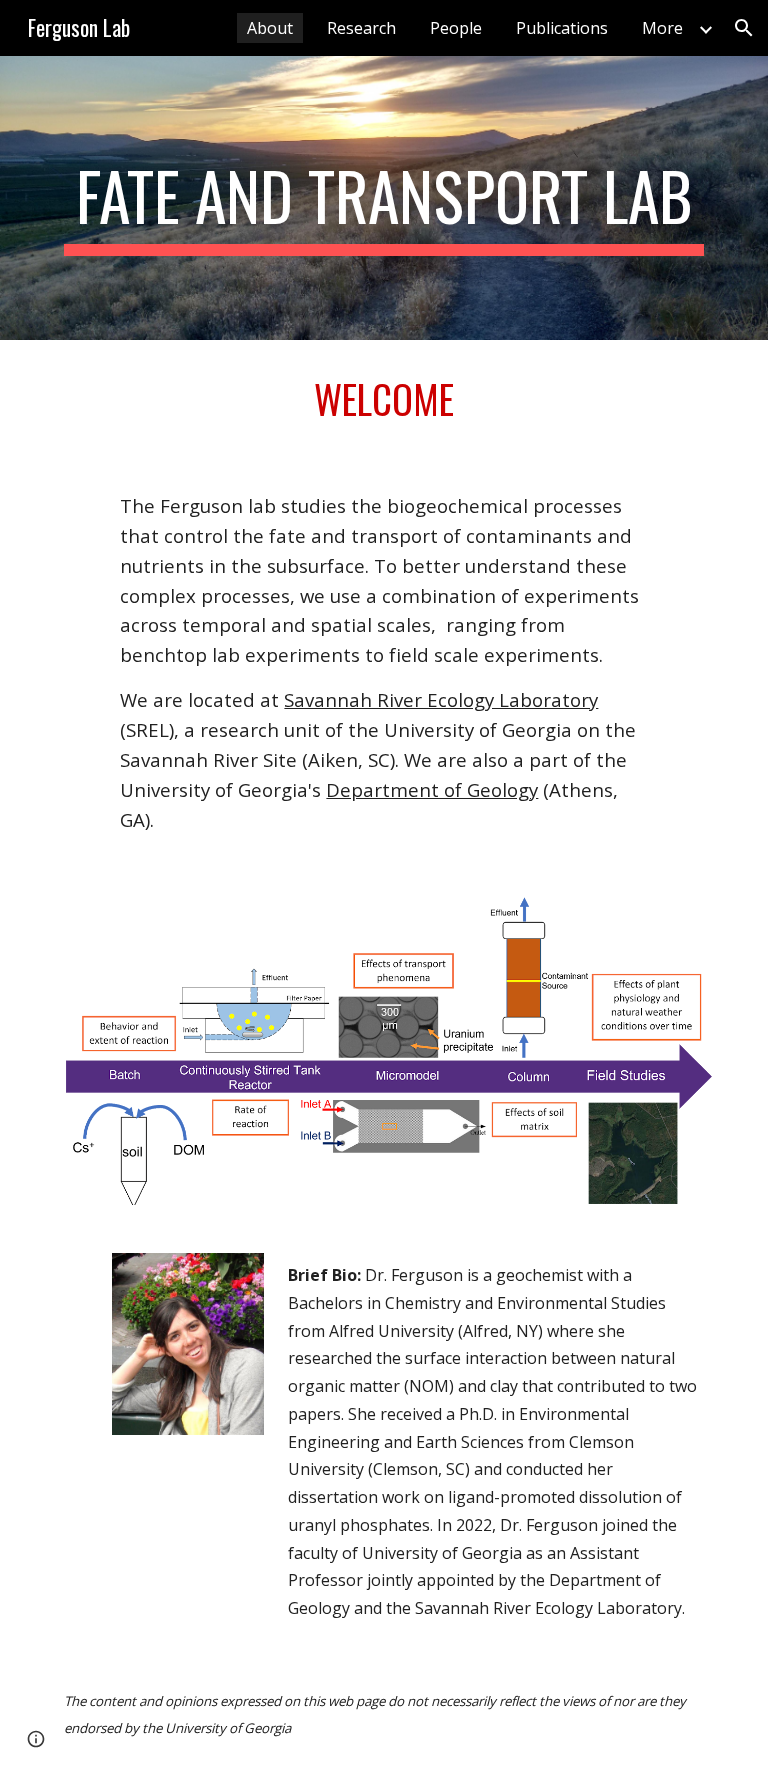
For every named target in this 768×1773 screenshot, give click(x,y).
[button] (744, 28)
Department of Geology (432, 789)
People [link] (456, 28)
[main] (383, 198)
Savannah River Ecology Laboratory (441, 699)
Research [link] (361, 28)
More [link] (662, 28)
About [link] (270, 28)
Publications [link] (562, 28)
